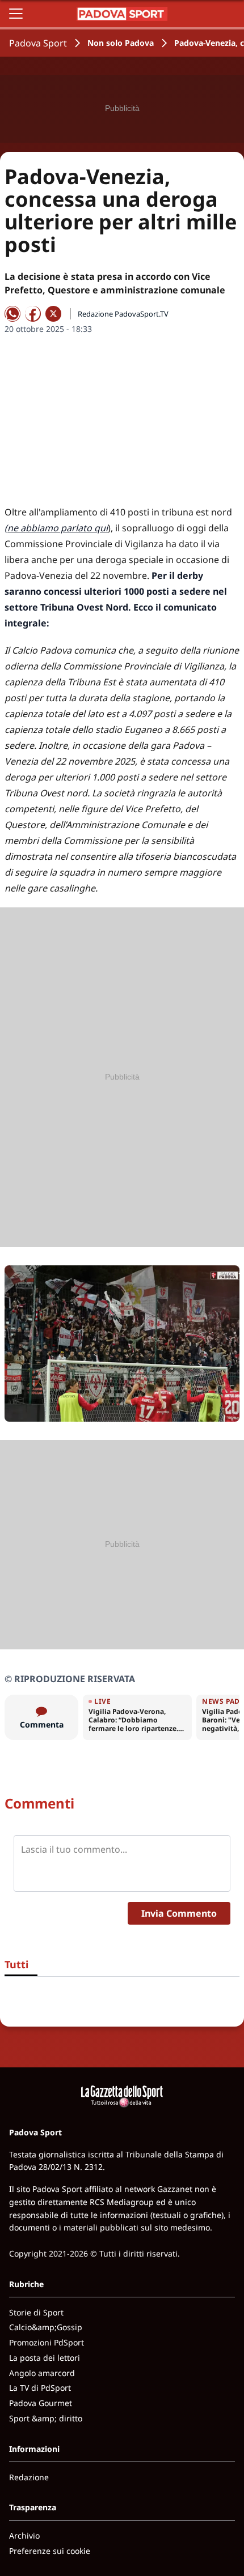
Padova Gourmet (41, 2403)
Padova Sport (38, 43)
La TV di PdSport (40, 2388)
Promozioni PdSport (47, 2342)
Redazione (29, 2477)
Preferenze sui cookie (50, 2551)
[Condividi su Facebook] (33, 314)
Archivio (24, 2536)
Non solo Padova (121, 43)
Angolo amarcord (42, 2373)
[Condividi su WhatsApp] (12, 314)
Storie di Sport (36, 2312)
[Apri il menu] (16, 14)
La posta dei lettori (45, 2358)
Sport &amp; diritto (46, 2418)
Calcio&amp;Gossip (46, 2327)
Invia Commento (179, 1913)
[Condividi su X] (53, 314)
